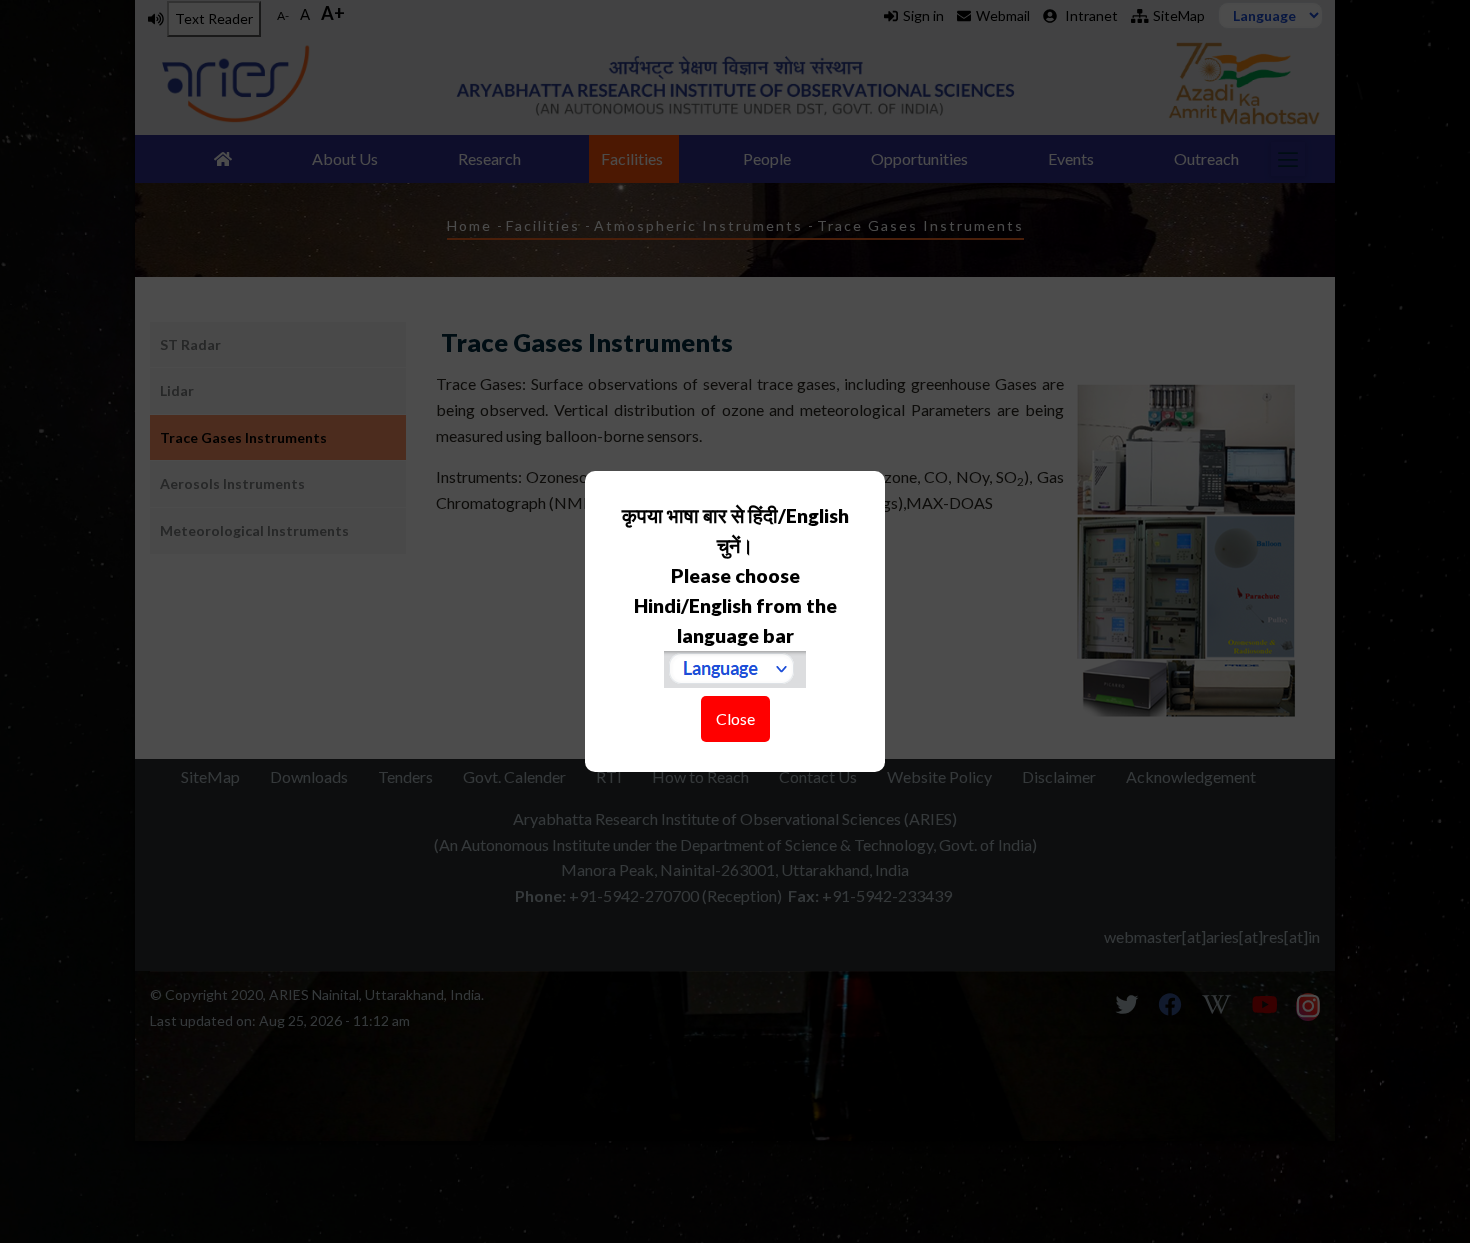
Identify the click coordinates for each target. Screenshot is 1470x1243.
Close (735, 718)
